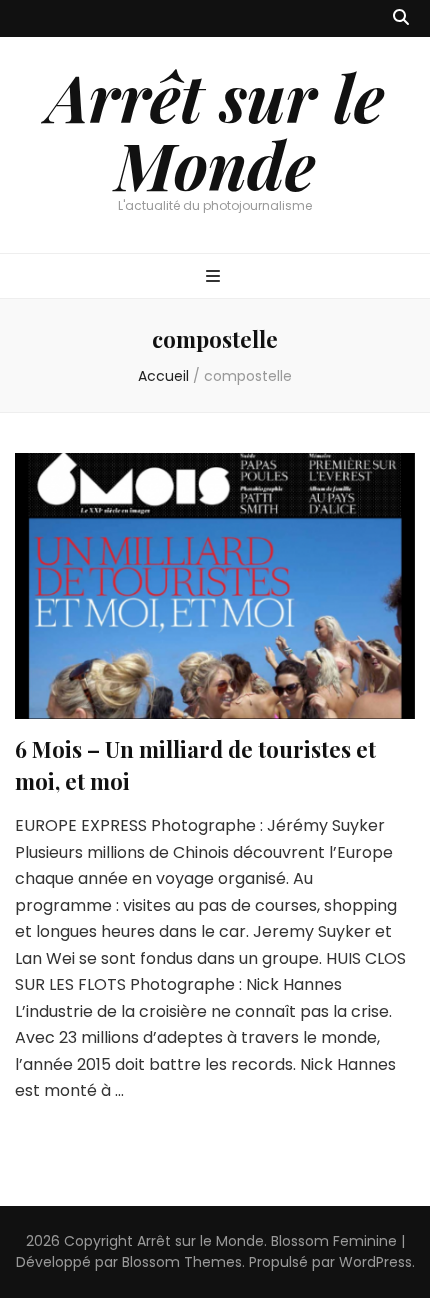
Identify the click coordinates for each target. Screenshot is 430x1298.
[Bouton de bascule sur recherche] (401, 18)
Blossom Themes (182, 1262)
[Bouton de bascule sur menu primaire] (215, 277)
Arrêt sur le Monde (215, 130)
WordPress (375, 1262)
